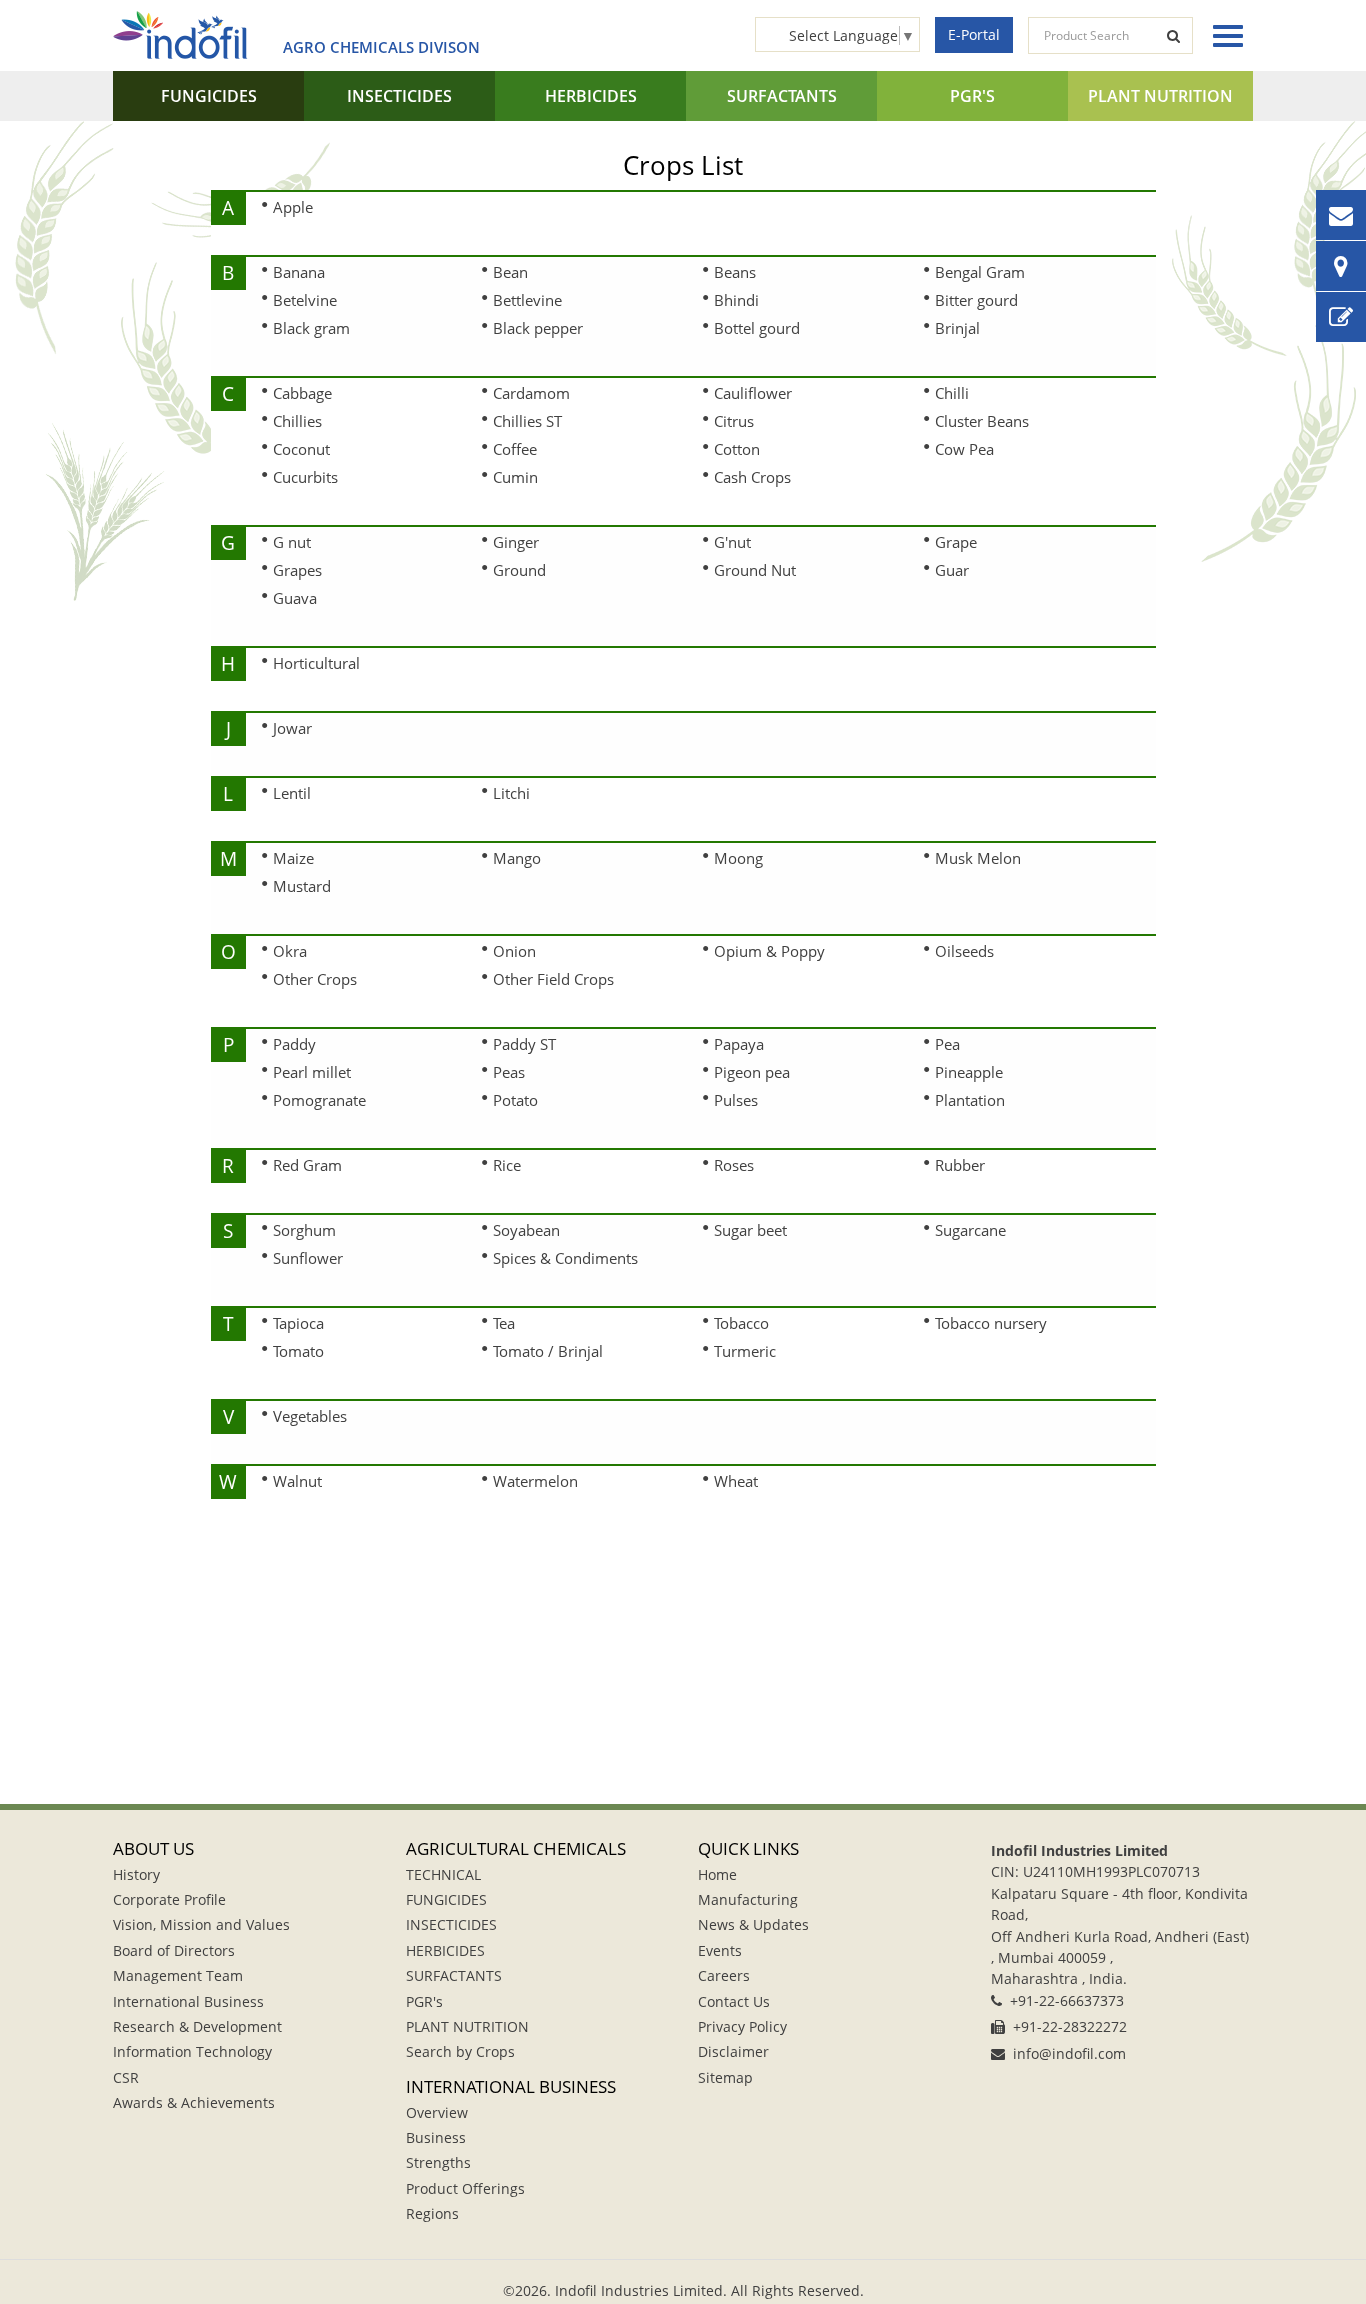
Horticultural (316, 663)
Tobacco (741, 1323)
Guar (952, 570)
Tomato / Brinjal (548, 1351)
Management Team (178, 1975)
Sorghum (304, 1230)
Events (720, 1950)
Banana (299, 272)
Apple (293, 207)
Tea (504, 1323)
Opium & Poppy (769, 951)
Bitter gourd (976, 300)
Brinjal (957, 328)
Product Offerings (465, 2188)
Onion (514, 951)
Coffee (515, 449)
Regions (432, 2213)
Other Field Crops (553, 979)
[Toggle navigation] (1223, 35)
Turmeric (745, 1351)
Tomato (298, 1351)
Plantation (970, 1100)
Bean (510, 272)
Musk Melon (978, 858)
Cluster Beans (982, 421)
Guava (295, 598)
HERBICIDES (591, 96)
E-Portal (974, 34)
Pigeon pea (752, 1072)
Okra (290, 951)
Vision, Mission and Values (201, 1924)
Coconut (301, 449)
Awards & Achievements (194, 2102)
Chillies (297, 421)
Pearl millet (312, 1072)
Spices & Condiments (565, 1258)
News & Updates (753, 1924)
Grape (956, 542)
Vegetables (310, 1416)
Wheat (736, 1481)
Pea (947, 1044)
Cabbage (302, 393)
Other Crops (315, 979)
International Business (188, 2001)
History (136, 1874)
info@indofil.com (1069, 2053)
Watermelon (535, 1481)
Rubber (960, 1165)
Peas (509, 1072)
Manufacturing (748, 1899)
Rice (507, 1165)
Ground (519, 570)
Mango (517, 858)
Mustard (302, 886)
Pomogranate (319, 1100)
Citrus (734, 421)
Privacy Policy (742, 2026)
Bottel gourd (757, 328)
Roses (734, 1165)
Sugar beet (750, 1230)
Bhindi (736, 300)
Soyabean (526, 1230)
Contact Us (734, 2001)
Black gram (311, 328)
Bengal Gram (980, 272)
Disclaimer (733, 2051)
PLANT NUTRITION (1160, 96)
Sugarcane (970, 1230)
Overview (437, 2112)
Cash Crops (752, 477)
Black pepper (538, 328)
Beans (735, 272)
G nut (292, 542)
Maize (293, 858)
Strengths (438, 2162)
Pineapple (969, 1072)
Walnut (297, 1481)
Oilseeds (964, 951)
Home (717, 1874)
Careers (724, 1975)
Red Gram (307, 1165)
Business (436, 2137)
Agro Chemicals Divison (381, 47)
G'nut (732, 542)
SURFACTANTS (782, 96)
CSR (126, 2077)
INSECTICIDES (399, 96)
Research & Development (197, 2026)
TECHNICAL (443, 1874)
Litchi (511, 793)
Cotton (737, 449)
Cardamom (531, 393)
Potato (515, 1100)
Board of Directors (174, 1950)
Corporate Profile (169, 1899)
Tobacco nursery (991, 1323)
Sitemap (725, 2077)
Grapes (297, 570)
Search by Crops (460, 2051)
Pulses (736, 1100)
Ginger (516, 542)
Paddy (294, 1044)
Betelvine (305, 300)
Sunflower (308, 1258)
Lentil (292, 793)
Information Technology (192, 2051)
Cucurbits (305, 477)
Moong (738, 858)
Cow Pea (964, 449)
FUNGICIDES (209, 96)
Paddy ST (524, 1044)
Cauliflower (753, 393)
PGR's (972, 96)
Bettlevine (527, 300)
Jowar (292, 728)
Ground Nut (755, 570)
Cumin (515, 477)
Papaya (739, 1044)
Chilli (952, 393)
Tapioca (298, 1323)
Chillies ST (527, 421)
